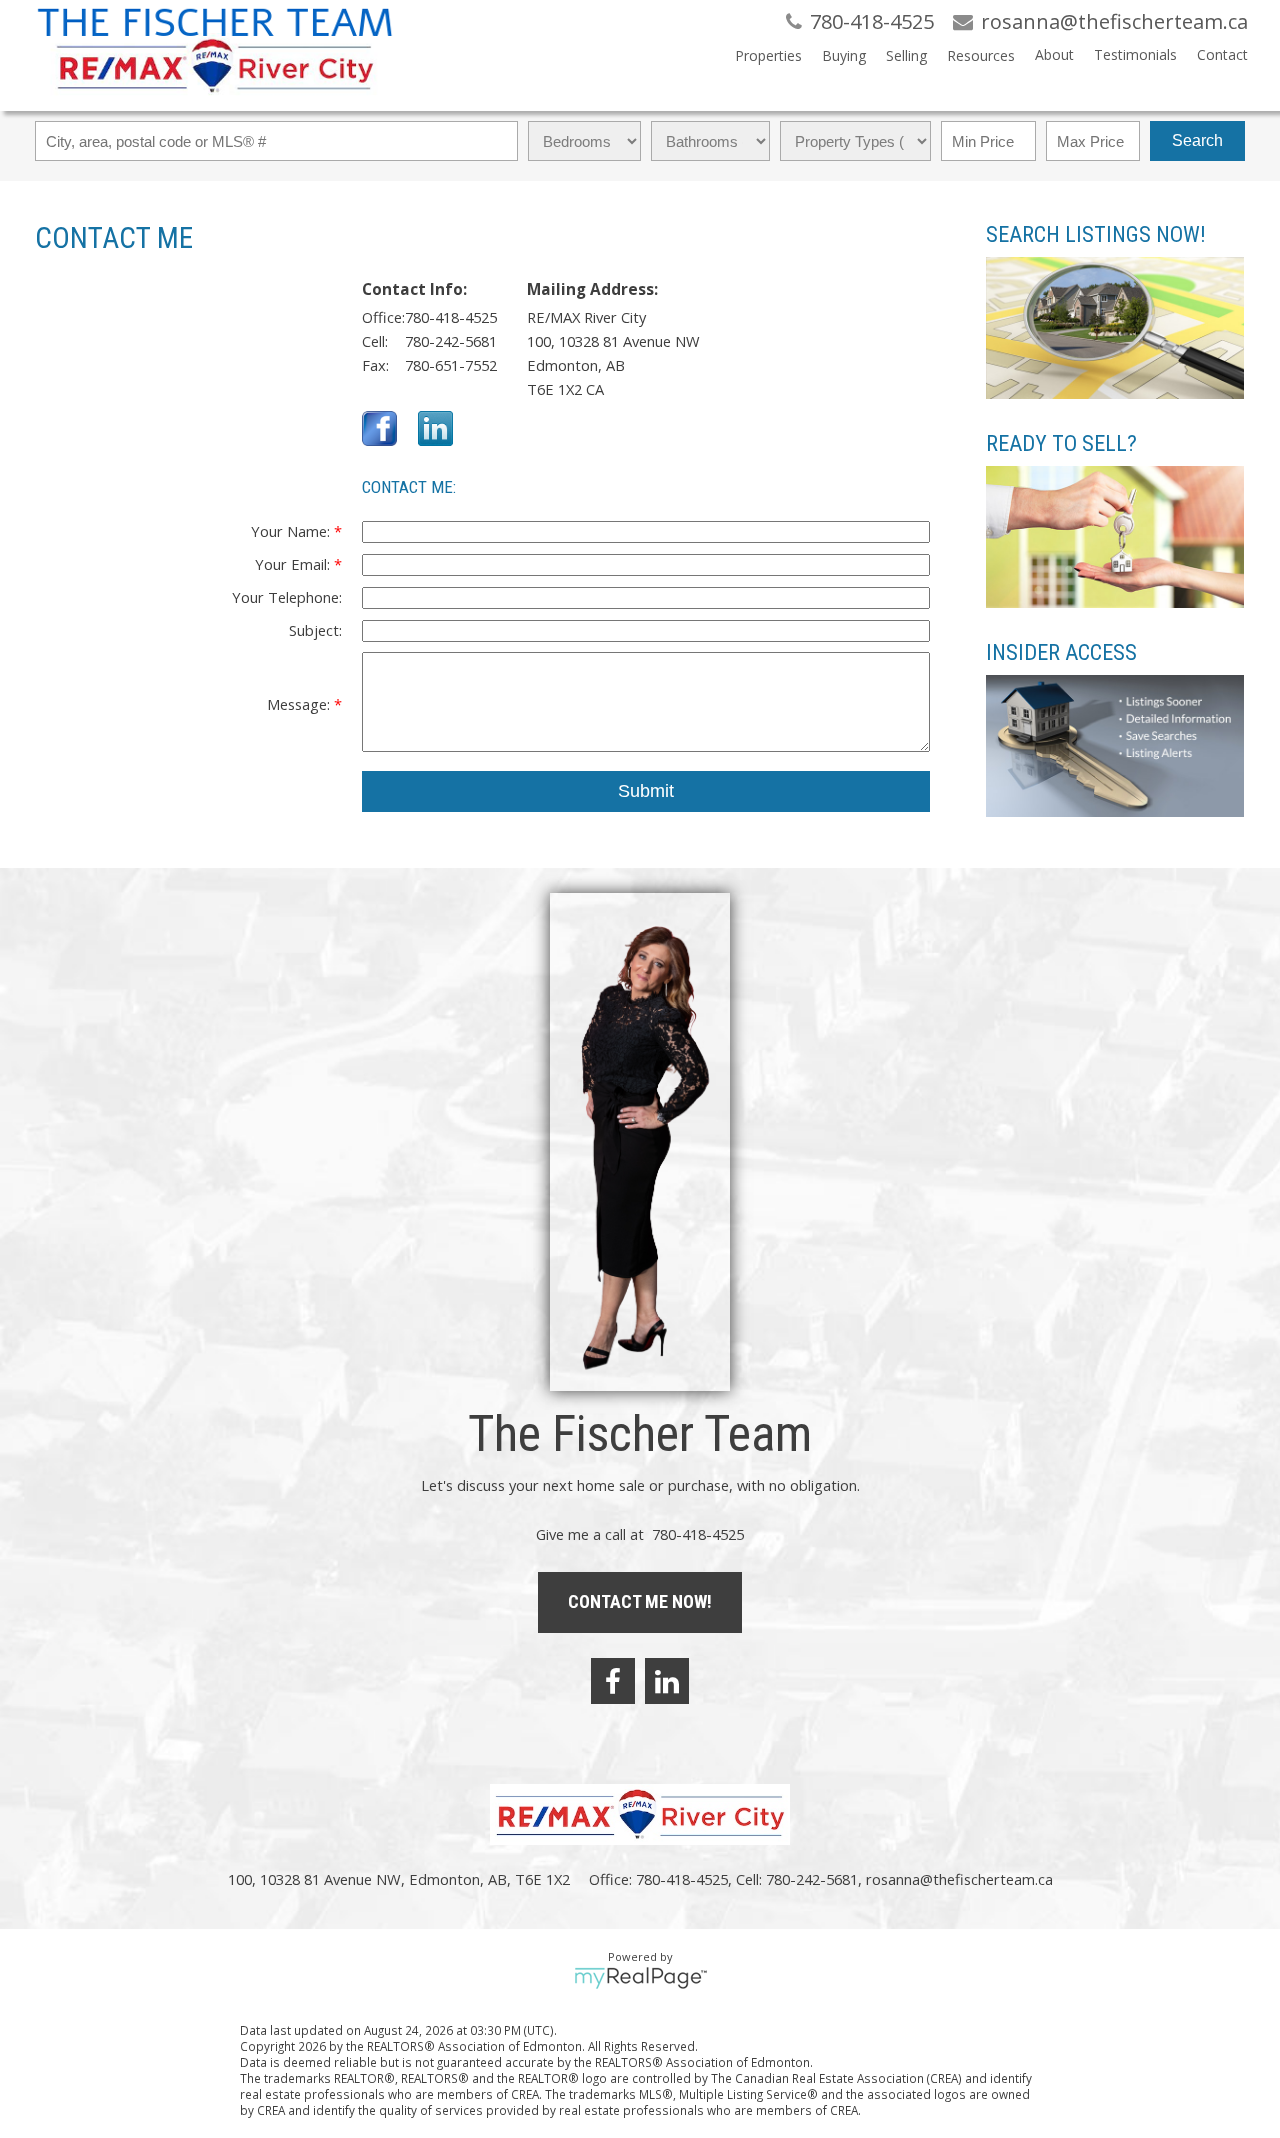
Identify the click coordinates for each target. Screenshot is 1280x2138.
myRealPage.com (640, 1978)
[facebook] (613, 1681)
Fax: (375, 365)
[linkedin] (667, 1681)
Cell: (375, 341)
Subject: (315, 630)
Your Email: (294, 564)
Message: (300, 704)
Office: (383, 317)
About (1054, 54)
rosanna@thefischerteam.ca (959, 1879)
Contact (1222, 54)
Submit (646, 791)
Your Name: (292, 531)
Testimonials (1135, 54)
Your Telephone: (287, 597)
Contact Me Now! (640, 1601)
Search (1197, 140)
